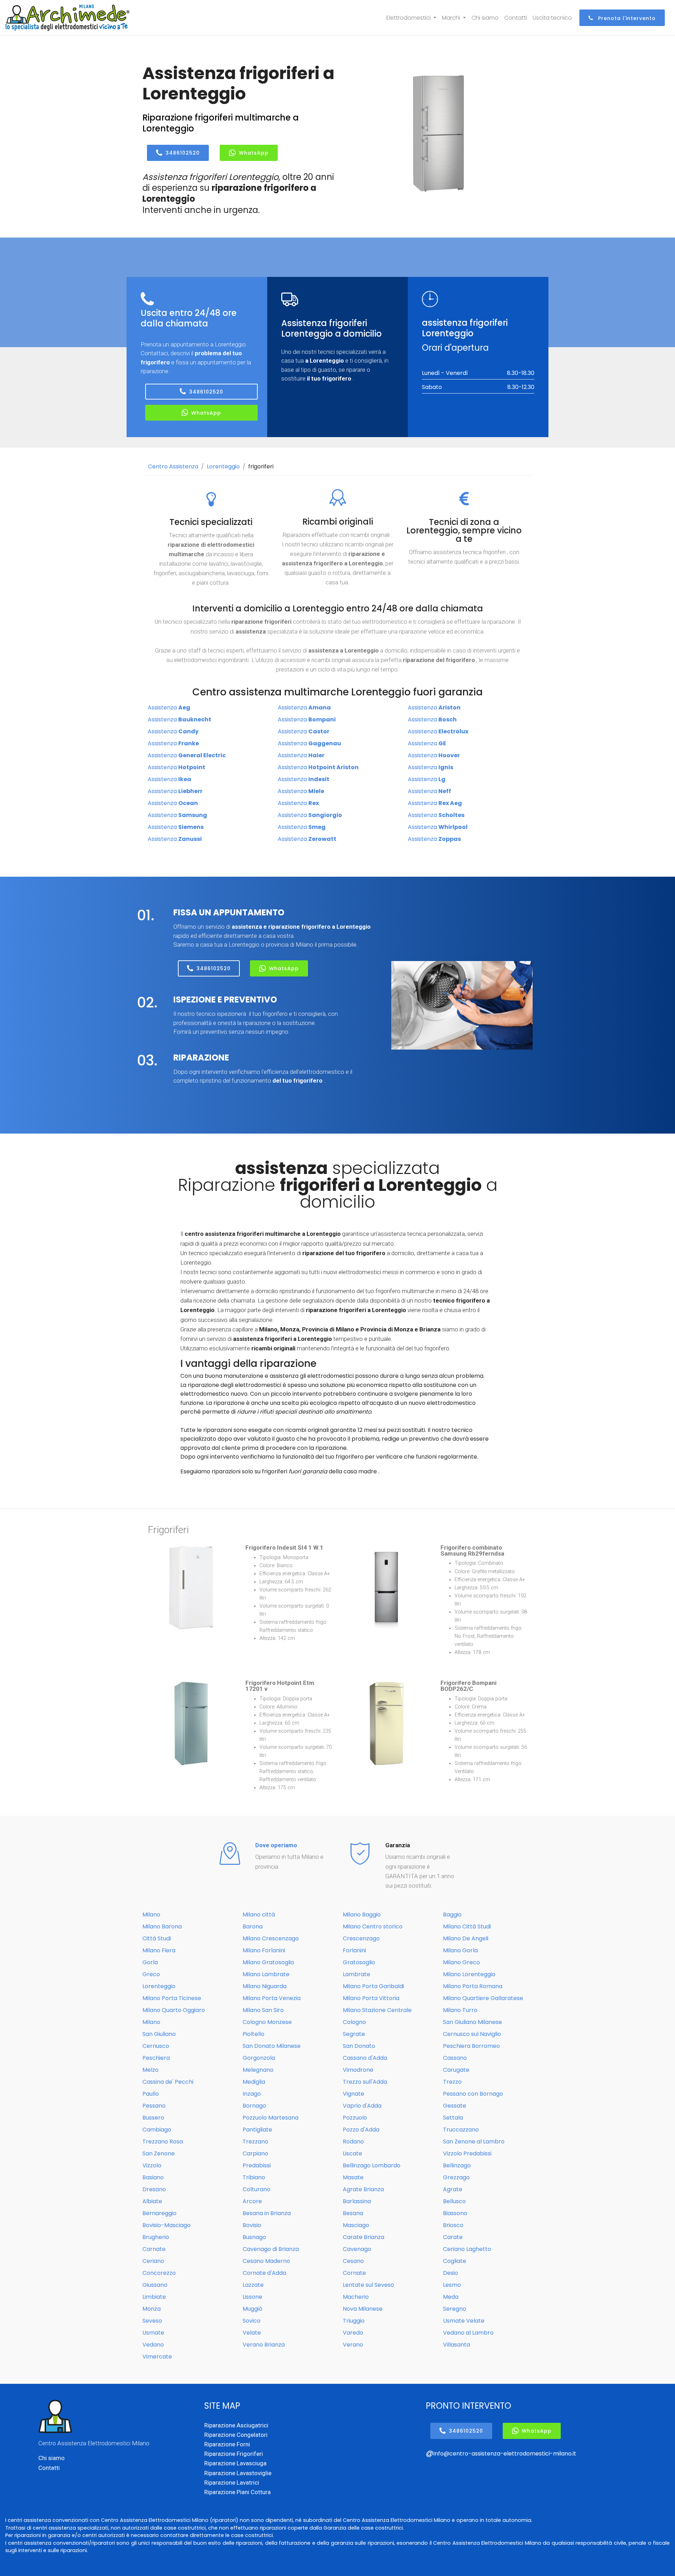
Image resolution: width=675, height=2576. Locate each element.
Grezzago (456, 2177)
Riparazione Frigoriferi (234, 2454)
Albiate (152, 2201)
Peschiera (156, 2058)
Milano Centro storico (373, 1926)
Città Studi (157, 1938)
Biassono (455, 2213)
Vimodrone (358, 2070)
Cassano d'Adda (365, 2058)
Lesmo (452, 2285)
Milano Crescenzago (271, 1938)
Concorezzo (159, 2273)
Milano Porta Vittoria (371, 1998)
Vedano (153, 2345)
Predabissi (257, 2165)
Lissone (252, 2297)
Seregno (455, 2309)
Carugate (456, 2070)
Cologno (354, 2022)
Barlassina (357, 2201)
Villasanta (457, 2345)
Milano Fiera (159, 1950)
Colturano (256, 2189)
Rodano (353, 2142)
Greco (151, 1974)
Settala (453, 2118)
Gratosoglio (359, 1962)
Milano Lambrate (266, 1974)
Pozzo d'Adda (361, 2130)
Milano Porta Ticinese (172, 1998)
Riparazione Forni (227, 2444)
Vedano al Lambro (468, 2333)
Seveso (152, 2321)
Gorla (150, 1962)
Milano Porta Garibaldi (373, 1986)
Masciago (356, 2225)
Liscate (352, 2153)
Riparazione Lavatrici (232, 2483)
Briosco (453, 2225)
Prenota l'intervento (626, 18)
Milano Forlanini (264, 1950)
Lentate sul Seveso (368, 2285)
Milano (151, 1915)
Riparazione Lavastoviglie (238, 2473)
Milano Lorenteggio (469, 1974)
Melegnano (258, 2070)
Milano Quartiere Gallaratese (483, 1998)
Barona (253, 1926)
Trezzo (452, 2082)
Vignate (353, 2094)
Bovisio (252, 2225)
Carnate (154, 2249)
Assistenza (169, 708)
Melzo (150, 2070)
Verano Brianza (264, 2345)
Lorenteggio (223, 466)
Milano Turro (460, 2010)
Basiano (153, 2177)
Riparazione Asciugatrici (236, 2425)
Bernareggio (159, 2213)
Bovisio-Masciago (166, 2225)
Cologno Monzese (267, 2022)
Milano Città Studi (467, 1926)
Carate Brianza (364, 2237)
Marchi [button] (452, 18)
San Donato (359, 2046)
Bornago (254, 2106)
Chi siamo (485, 18)
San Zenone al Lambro (474, 2142)
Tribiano (254, 2177)
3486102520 (183, 153)
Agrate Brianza (363, 2189)
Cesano (353, 2261)
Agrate (453, 2189)
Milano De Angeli (466, 1938)
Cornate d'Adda (264, 2273)
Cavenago (357, 2249)
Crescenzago (361, 1938)
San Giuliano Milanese (472, 2022)
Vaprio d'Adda (362, 2106)
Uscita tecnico (552, 18)
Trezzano (255, 2142)
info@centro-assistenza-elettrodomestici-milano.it (505, 2454)
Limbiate (154, 2297)
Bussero (153, 2118)
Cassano (455, 2058)
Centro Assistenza (173, 466)
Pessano (154, 2106)
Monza (152, 2309)
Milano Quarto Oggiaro (174, 2010)
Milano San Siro (263, 2010)
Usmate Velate (464, 2321)
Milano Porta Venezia (272, 1998)
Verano (353, 2345)
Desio (451, 2273)
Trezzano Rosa (163, 2142)
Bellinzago (457, 2165)
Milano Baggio (362, 1915)
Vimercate (157, 2357)
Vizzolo (152, 2165)
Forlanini (354, 1950)
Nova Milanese (363, 2309)
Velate (252, 2333)
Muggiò (252, 2309)
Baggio (452, 1915)
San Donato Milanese (272, 2046)
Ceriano (153, 2261)
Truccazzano (461, 2130)
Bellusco (454, 2201)
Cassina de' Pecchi (168, 2082)
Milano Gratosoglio (268, 1962)
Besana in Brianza (267, 2213)
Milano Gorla (460, 1950)
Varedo (353, 2333)
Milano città (259, 1915)
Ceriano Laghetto (467, 2249)
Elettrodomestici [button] (409, 18)
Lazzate (253, 2285)
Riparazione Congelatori (236, 2435)
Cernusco (156, 2046)
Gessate (455, 2106)
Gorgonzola (259, 2058)
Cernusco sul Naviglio (472, 2034)
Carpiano (255, 2153)
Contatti (516, 18)
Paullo (151, 2094)
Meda (451, 2297)
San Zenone (159, 2153)
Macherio (356, 2297)
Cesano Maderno (266, 2261)
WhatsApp (254, 153)
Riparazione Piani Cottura (237, 2492)
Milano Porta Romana (473, 1986)
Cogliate (455, 2261)
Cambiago (157, 2130)
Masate (353, 2177)
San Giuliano (159, 2034)
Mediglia (254, 2082)
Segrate (354, 2034)
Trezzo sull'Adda (365, 2082)
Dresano (154, 2189)
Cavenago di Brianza (271, 2249)
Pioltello (253, 2034)
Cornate (354, 2273)
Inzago (252, 2094)
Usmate (153, 2333)
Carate (453, 2237)
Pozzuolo (355, 2118)
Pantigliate (257, 2130)
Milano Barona (162, 1926)
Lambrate (356, 1974)
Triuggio (354, 2321)
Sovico (252, 2321)
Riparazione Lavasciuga (235, 2463)
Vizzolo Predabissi (467, 2153)
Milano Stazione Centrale (377, 2010)
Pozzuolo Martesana (271, 2118)
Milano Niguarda (265, 1986)
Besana (353, 2213)
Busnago (254, 2237)
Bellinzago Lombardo (372, 2165)
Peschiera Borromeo (471, 2046)
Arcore (252, 2201)
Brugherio (156, 2237)
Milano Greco (461, 1962)
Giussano (155, 2285)
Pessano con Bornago (473, 2094)
